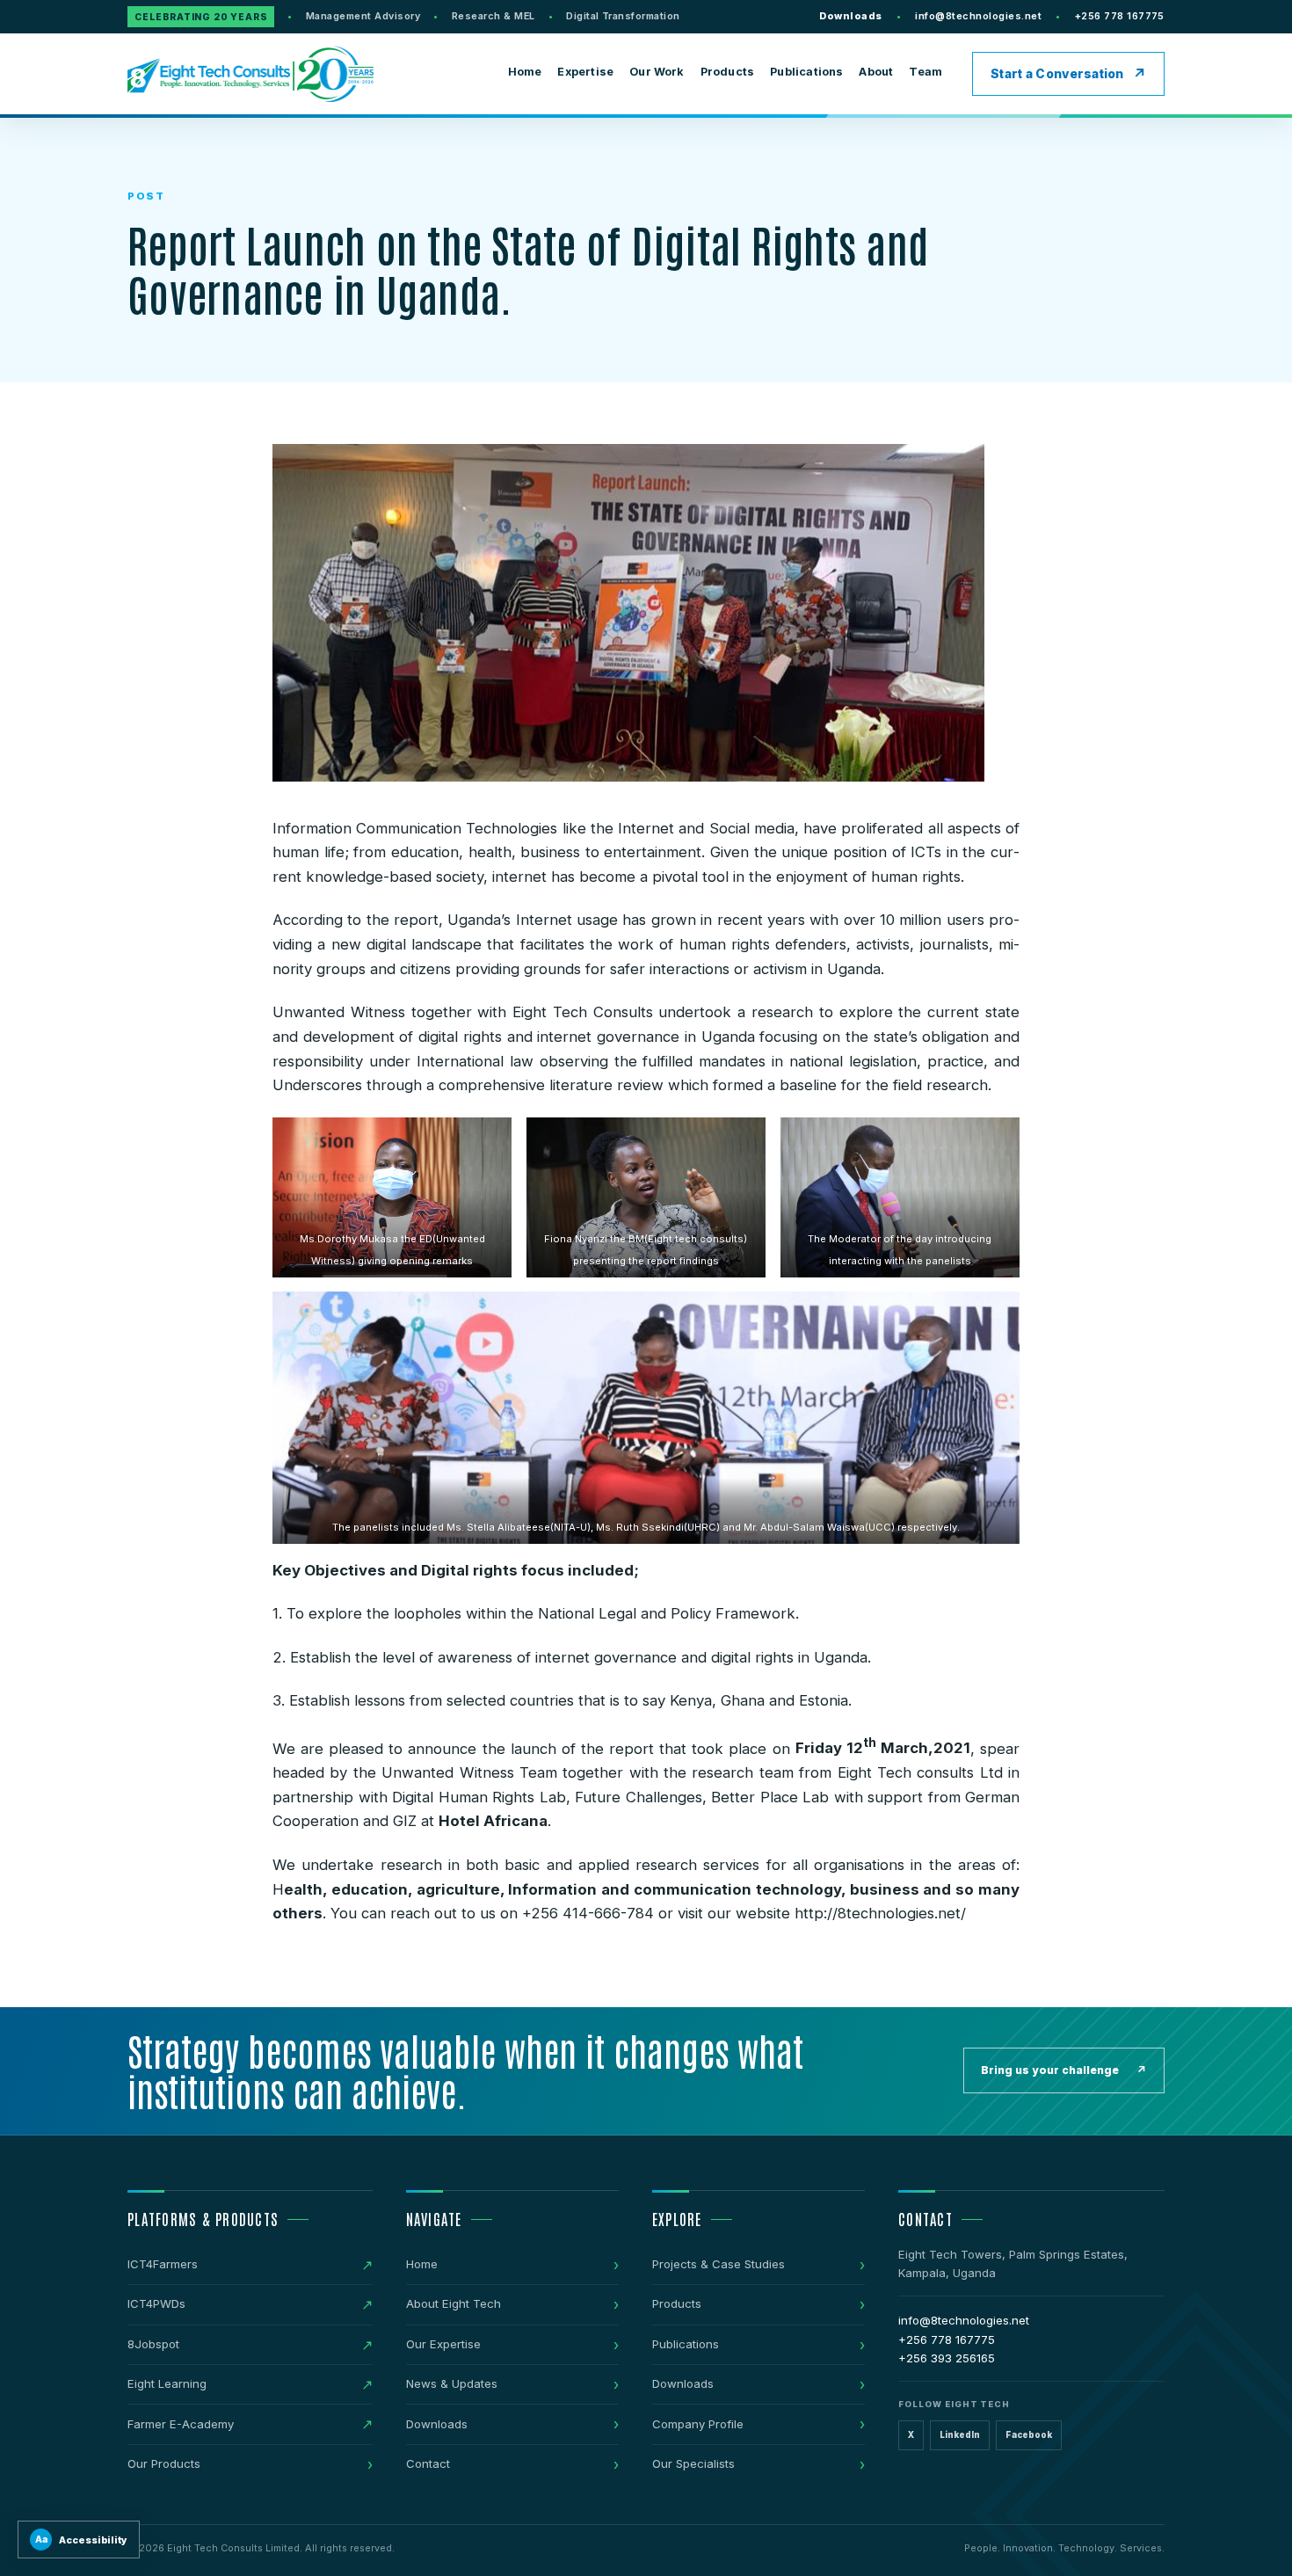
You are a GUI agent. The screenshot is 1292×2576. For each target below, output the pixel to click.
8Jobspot (153, 2344)
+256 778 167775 (1120, 16)
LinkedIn (960, 2435)
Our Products (164, 2463)
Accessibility (82, 2540)
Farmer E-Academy (181, 2424)
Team (925, 72)
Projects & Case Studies (719, 2264)
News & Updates (452, 2383)
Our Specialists (693, 2463)
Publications (806, 72)
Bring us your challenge (1064, 2070)
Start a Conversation (1057, 74)
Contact (428, 2463)
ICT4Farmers (163, 2264)
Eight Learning (167, 2383)
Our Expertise (443, 2344)
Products (728, 72)
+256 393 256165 (947, 2358)
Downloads (850, 16)
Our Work (657, 72)
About (876, 72)
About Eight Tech (454, 2303)
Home (525, 72)
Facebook (1029, 2435)
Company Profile (698, 2424)
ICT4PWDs (156, 2303)
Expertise (585, 72)
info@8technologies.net (978, 16)
